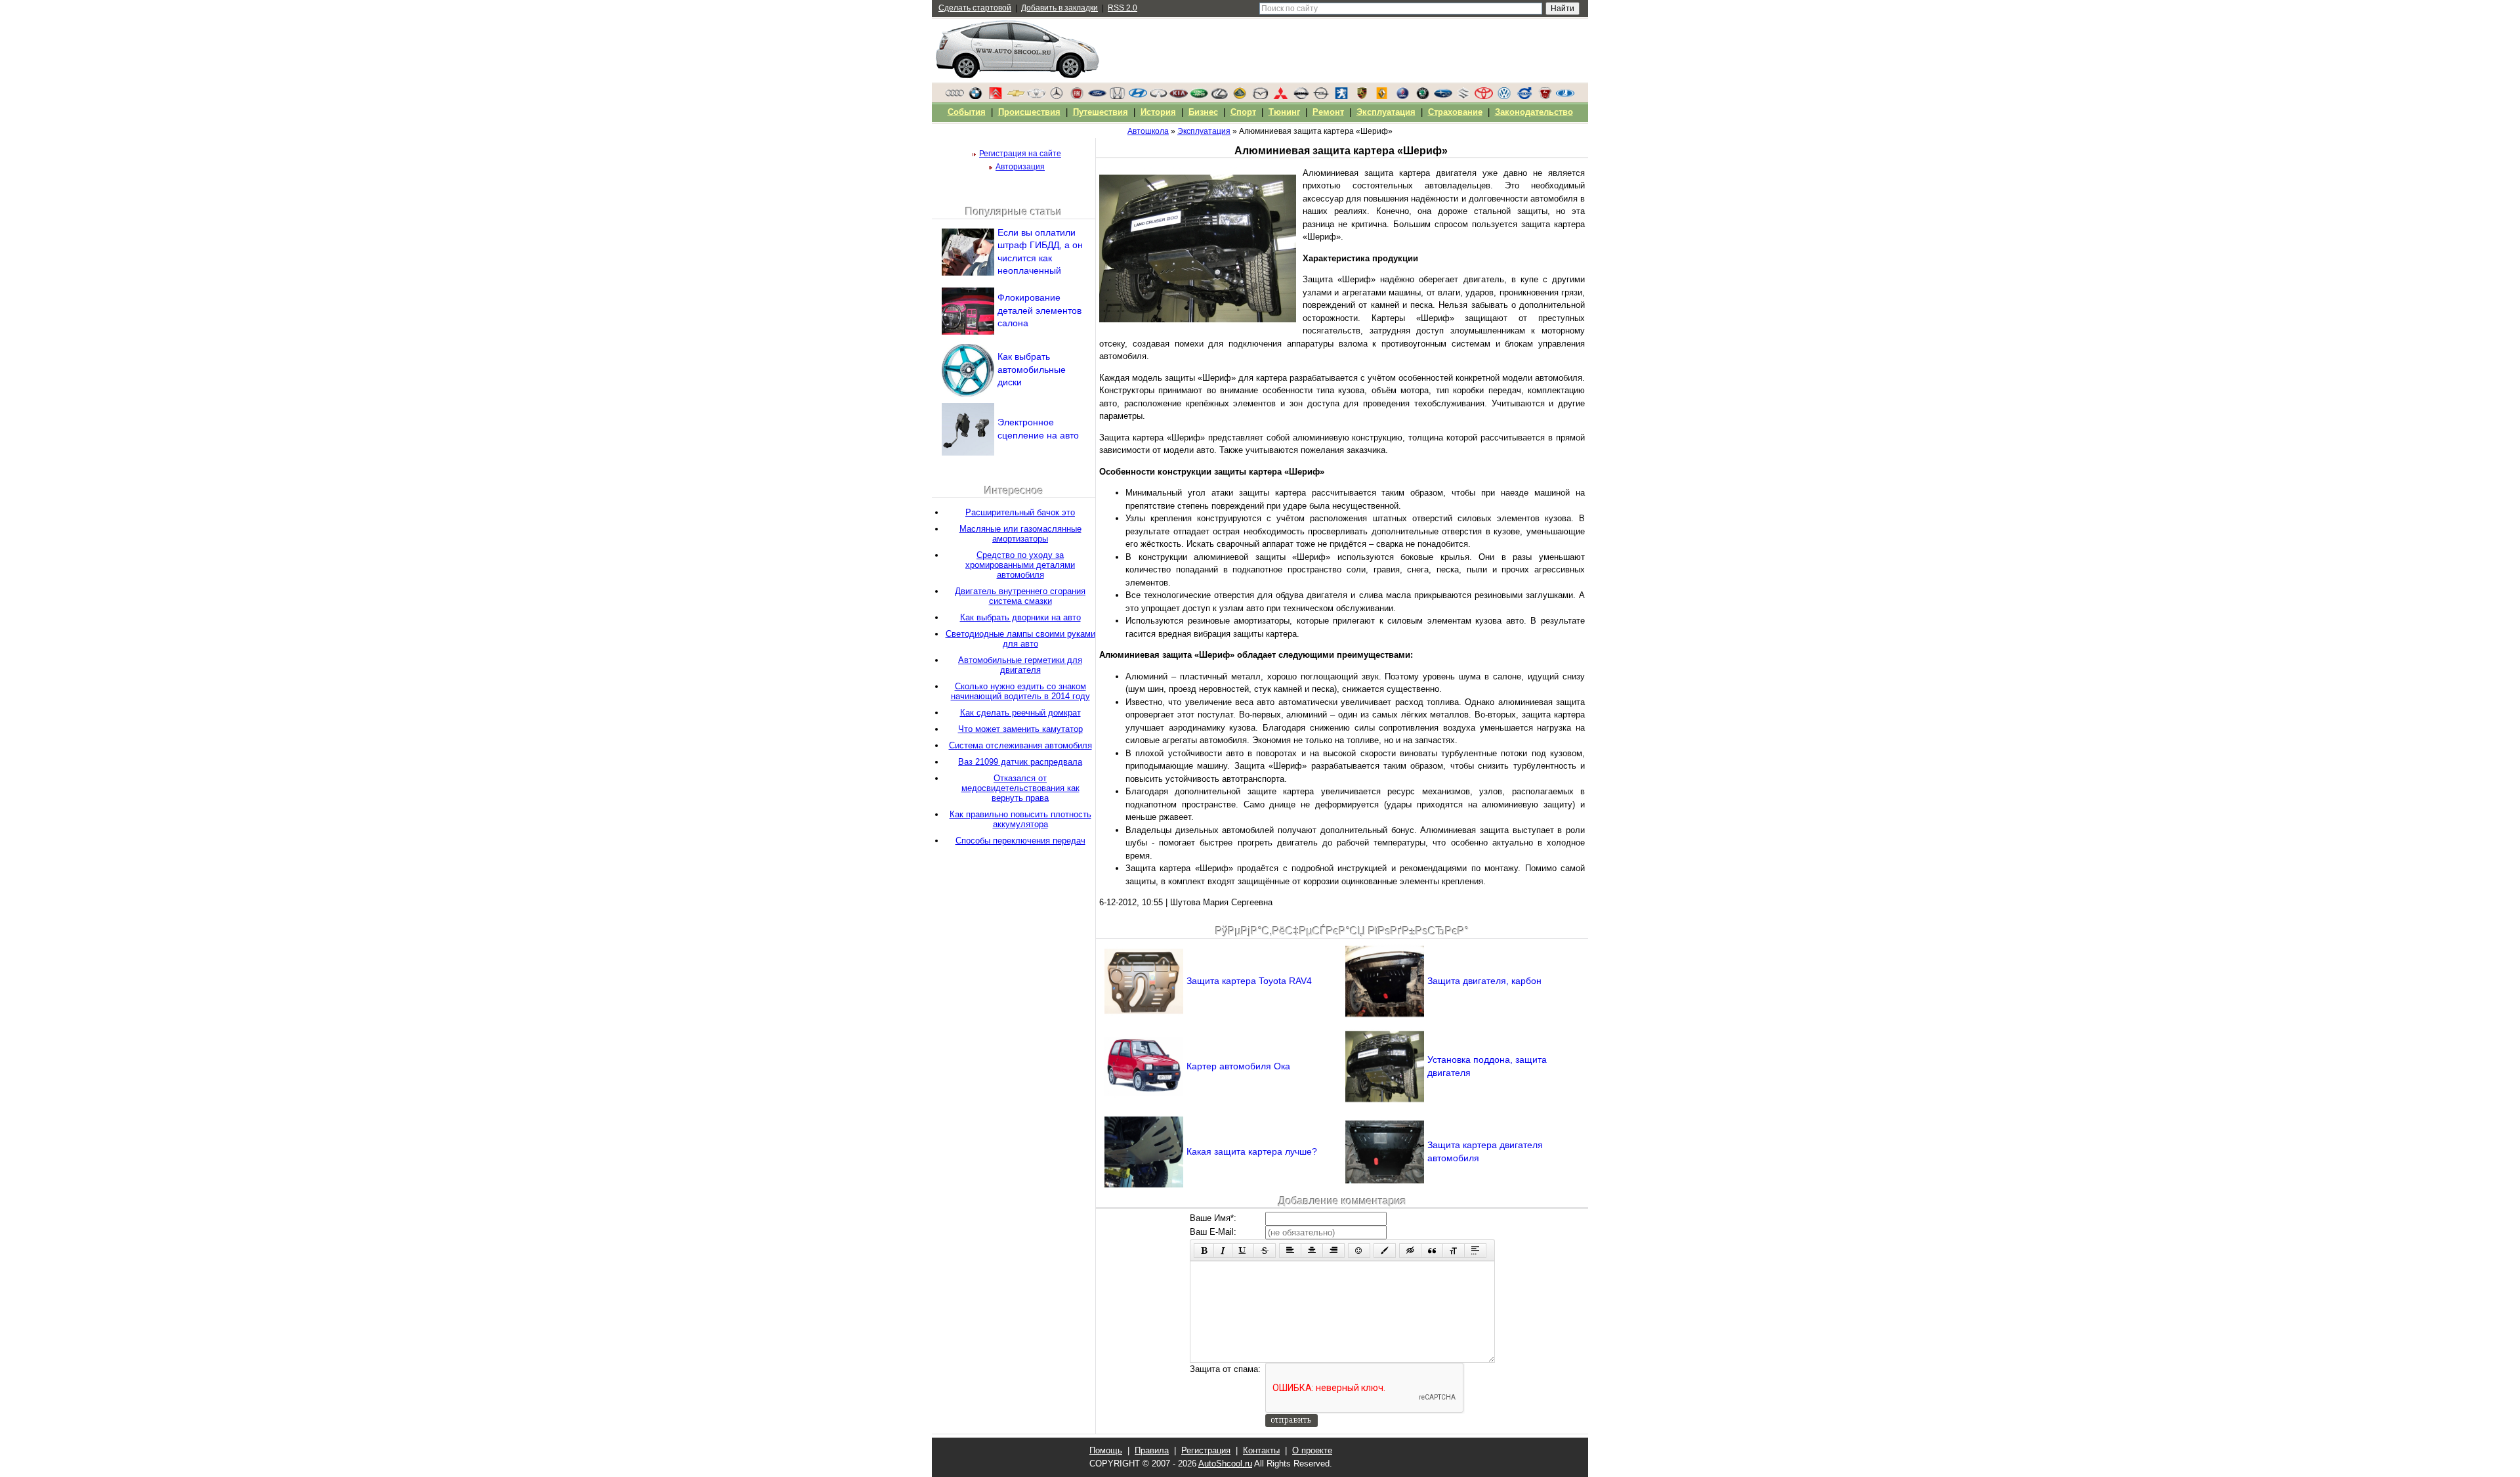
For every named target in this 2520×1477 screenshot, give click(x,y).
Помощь (1106, 1450)
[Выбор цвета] (1385, 1251)
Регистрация (1206, 1450)
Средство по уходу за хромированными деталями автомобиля (1020, 565)
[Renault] (1382, 96)
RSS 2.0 (1123, 8)
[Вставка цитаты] (1432, 1251)
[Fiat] (1077, 96)
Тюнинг (1284, 112)
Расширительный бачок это (1020, 512)
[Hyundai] (1138, 96)
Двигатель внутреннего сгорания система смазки (1020, 596)
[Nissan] (1301, 96)
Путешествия (1101, 112)
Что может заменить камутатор (1020, 729)
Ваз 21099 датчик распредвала (1020, 762)
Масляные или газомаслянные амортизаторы (1020, 534)
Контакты (1261, 1450)
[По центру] (1312, 1251)
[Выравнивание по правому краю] (1333, 1251)
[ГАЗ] (1545, 96)
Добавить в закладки (1060, 8)
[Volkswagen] (1504, 96)
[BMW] (975, 96)
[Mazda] (1260, 96)
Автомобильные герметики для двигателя (1020, 665)
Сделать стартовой (975, 8)
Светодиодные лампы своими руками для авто (1020, 639)
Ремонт (1328, 112)
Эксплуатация (1386, 112)
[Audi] (955, 96)
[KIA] (1179, 96)
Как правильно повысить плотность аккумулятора (1020, 819)
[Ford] (1097, 96)
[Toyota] (1484, 96)
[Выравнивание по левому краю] (1290, 1251)
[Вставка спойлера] (1475, 1251)
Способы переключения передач (1020, 841)
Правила (1152, 1450)
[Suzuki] (1463, 96)
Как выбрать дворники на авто (1020, 617)
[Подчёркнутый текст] (1243, 1251)
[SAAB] (1402, 96)
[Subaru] (1443, 96)
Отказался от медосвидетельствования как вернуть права (1020, 788)
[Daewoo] (1036, 96)
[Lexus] (1219, 96)
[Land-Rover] (1199, 96)
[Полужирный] (1204, 1251)
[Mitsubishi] (1280, 96)
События (967, 112)
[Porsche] (1362, 96)
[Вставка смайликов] (1359, 1251)
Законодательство (1534, 112)
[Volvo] (1524, 96)
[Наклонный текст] (1223, 1251)
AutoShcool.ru (1225, 1464)
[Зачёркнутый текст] (1265, 1251)
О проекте (1312, 1450)
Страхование (1455, 112)
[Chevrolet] (1016, 96)
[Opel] (1321, 96)
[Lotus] (1240, 96)
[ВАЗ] (1565, 96)
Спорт (1243, 112)
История (1158, 112)
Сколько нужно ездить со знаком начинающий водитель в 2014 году (1020, 691)
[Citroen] (996, 96)
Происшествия (1029, 112)
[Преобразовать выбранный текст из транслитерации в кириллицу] (1454, 1251)
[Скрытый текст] (1410, 1251)
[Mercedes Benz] (1057, 96)
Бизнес (1203, 112)
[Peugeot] (1341, 96)
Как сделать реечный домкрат (1020, 713)
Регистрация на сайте (1020, 154)
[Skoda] (1423, 96)
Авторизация (1020, 167)
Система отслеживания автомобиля (1020, 745)
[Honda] (1118, 96)
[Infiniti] (1158, 96)
